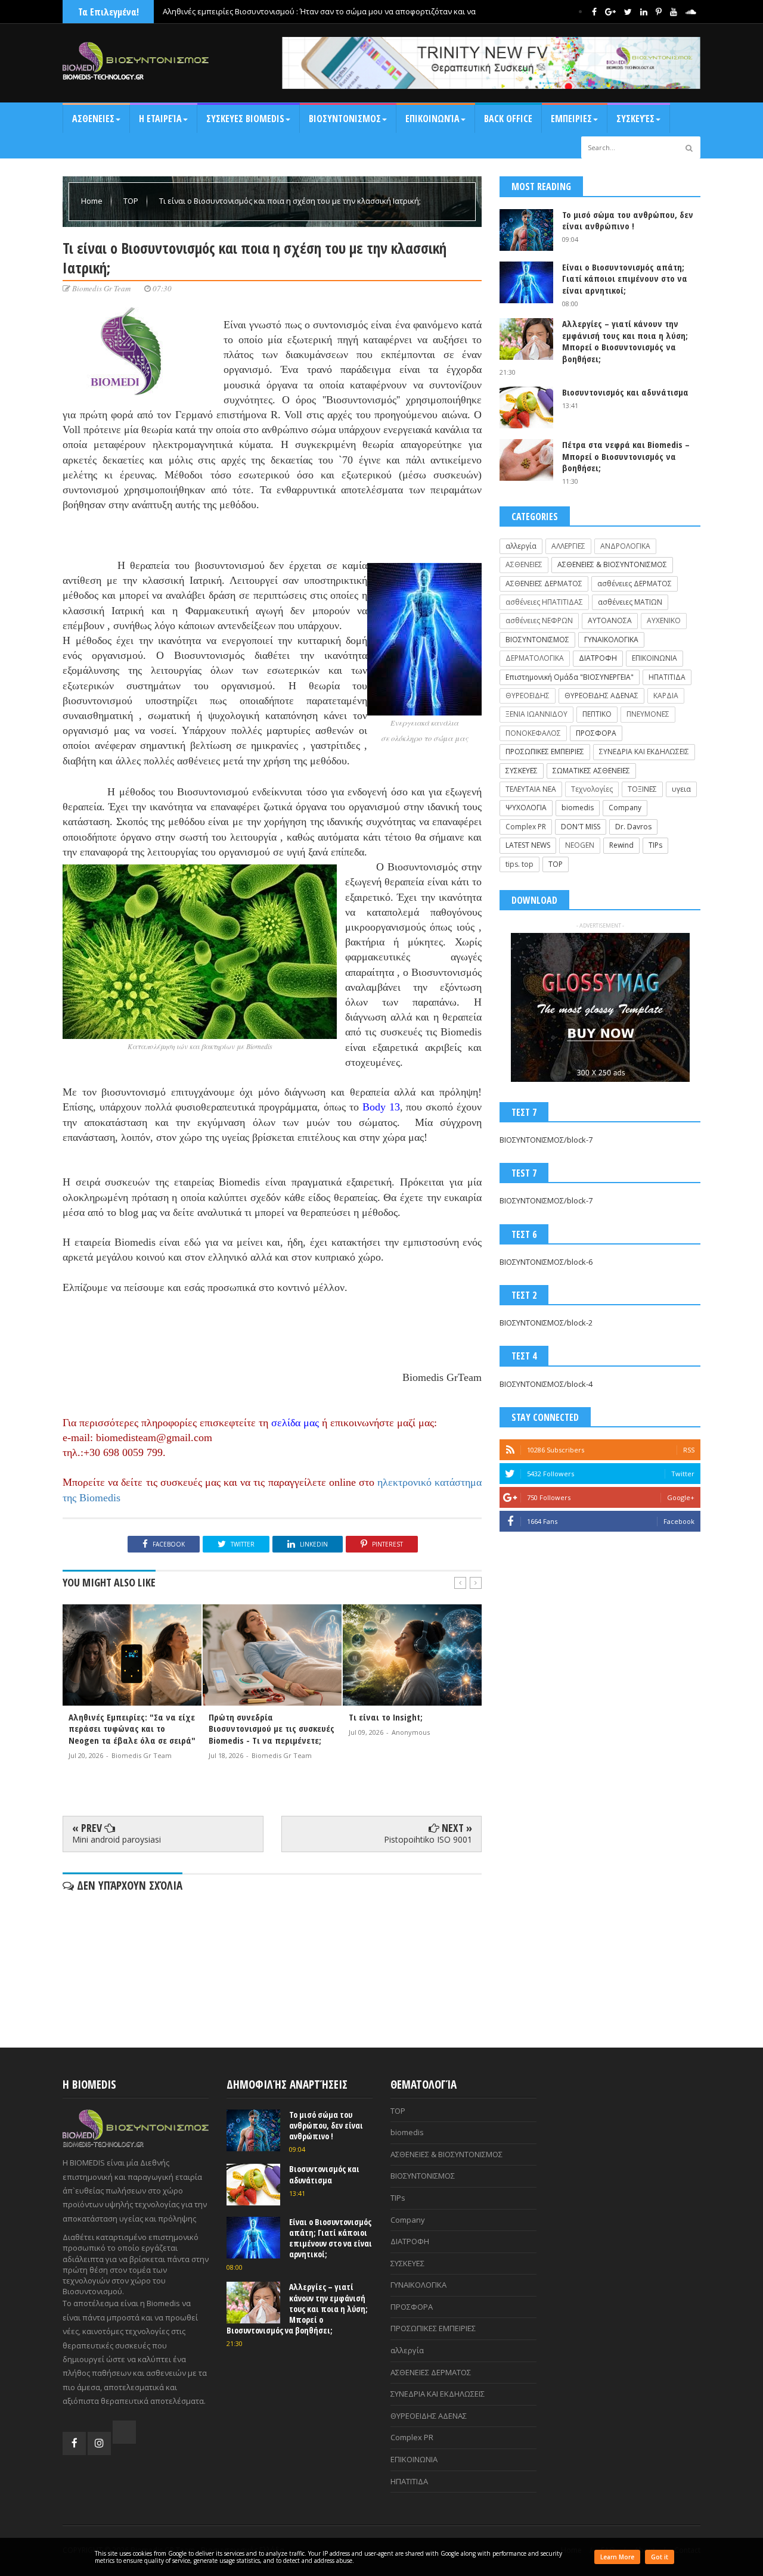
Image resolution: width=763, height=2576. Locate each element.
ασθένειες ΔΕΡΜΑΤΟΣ (635, 584)
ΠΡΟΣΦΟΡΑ (596, 733)
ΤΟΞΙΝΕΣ (642, 789)
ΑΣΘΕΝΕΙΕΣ (93, 119)
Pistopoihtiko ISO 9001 (428, 1839)
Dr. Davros (633, 827)
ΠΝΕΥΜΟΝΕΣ (648, 714)
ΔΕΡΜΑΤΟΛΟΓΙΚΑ (535, 658)
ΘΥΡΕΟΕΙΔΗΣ (528, 696)
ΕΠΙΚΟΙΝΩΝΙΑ (655, 658)
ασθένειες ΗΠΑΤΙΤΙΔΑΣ (544, 602)
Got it (660, 2557)
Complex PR (526, 827)
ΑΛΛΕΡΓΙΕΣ (568, 546)
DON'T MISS (581, 827)
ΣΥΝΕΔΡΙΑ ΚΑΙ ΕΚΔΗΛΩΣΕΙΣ (644, 752)
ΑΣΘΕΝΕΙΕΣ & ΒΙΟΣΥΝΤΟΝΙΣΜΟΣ (612, 564)
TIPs (655, 845)
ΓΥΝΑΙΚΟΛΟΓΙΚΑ (611, 640)
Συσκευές (635, 119)
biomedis (578, 808)
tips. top (519, 864)
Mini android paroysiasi (117, 1839)
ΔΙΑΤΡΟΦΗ (598, 658)
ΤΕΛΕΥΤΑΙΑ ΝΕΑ (531, 789)
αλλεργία (521, 546)
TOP (132, 201)
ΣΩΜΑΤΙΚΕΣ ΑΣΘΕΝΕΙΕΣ (591, 771)
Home (93, 201)
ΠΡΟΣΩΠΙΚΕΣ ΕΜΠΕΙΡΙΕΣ (545, 752)
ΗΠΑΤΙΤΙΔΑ (667, 677)
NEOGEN (580, 845)
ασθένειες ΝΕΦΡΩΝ (539, 620)
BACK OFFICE (508, 119)
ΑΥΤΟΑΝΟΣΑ (610, 620)
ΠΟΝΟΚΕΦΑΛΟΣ (533, 733)
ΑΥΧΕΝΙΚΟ (664, 620)
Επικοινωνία (432, 119)
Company (625, 808)
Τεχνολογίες (592, 789)
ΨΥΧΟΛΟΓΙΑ (526, 808)
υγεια (681, 789)
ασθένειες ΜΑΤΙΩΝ (630, 602)
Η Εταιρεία (160, 119)
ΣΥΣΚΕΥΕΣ (522, 771)
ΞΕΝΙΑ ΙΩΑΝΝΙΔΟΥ (536, 714)
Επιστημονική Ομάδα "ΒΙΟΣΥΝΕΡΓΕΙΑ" (570, 677)
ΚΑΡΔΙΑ (666, 696)
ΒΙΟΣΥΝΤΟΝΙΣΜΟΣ (345, 119)
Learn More (617, 2557)
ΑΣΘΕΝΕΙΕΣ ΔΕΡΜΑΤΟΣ (544, 584)
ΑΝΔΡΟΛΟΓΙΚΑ (625, 546)
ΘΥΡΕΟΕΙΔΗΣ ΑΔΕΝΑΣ (601, 696)
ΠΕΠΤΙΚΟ (597, 714)
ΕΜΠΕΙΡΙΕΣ (571, 119)
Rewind (621, 845)
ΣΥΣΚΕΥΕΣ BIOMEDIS (245, 119)
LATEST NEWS (528, 845)
